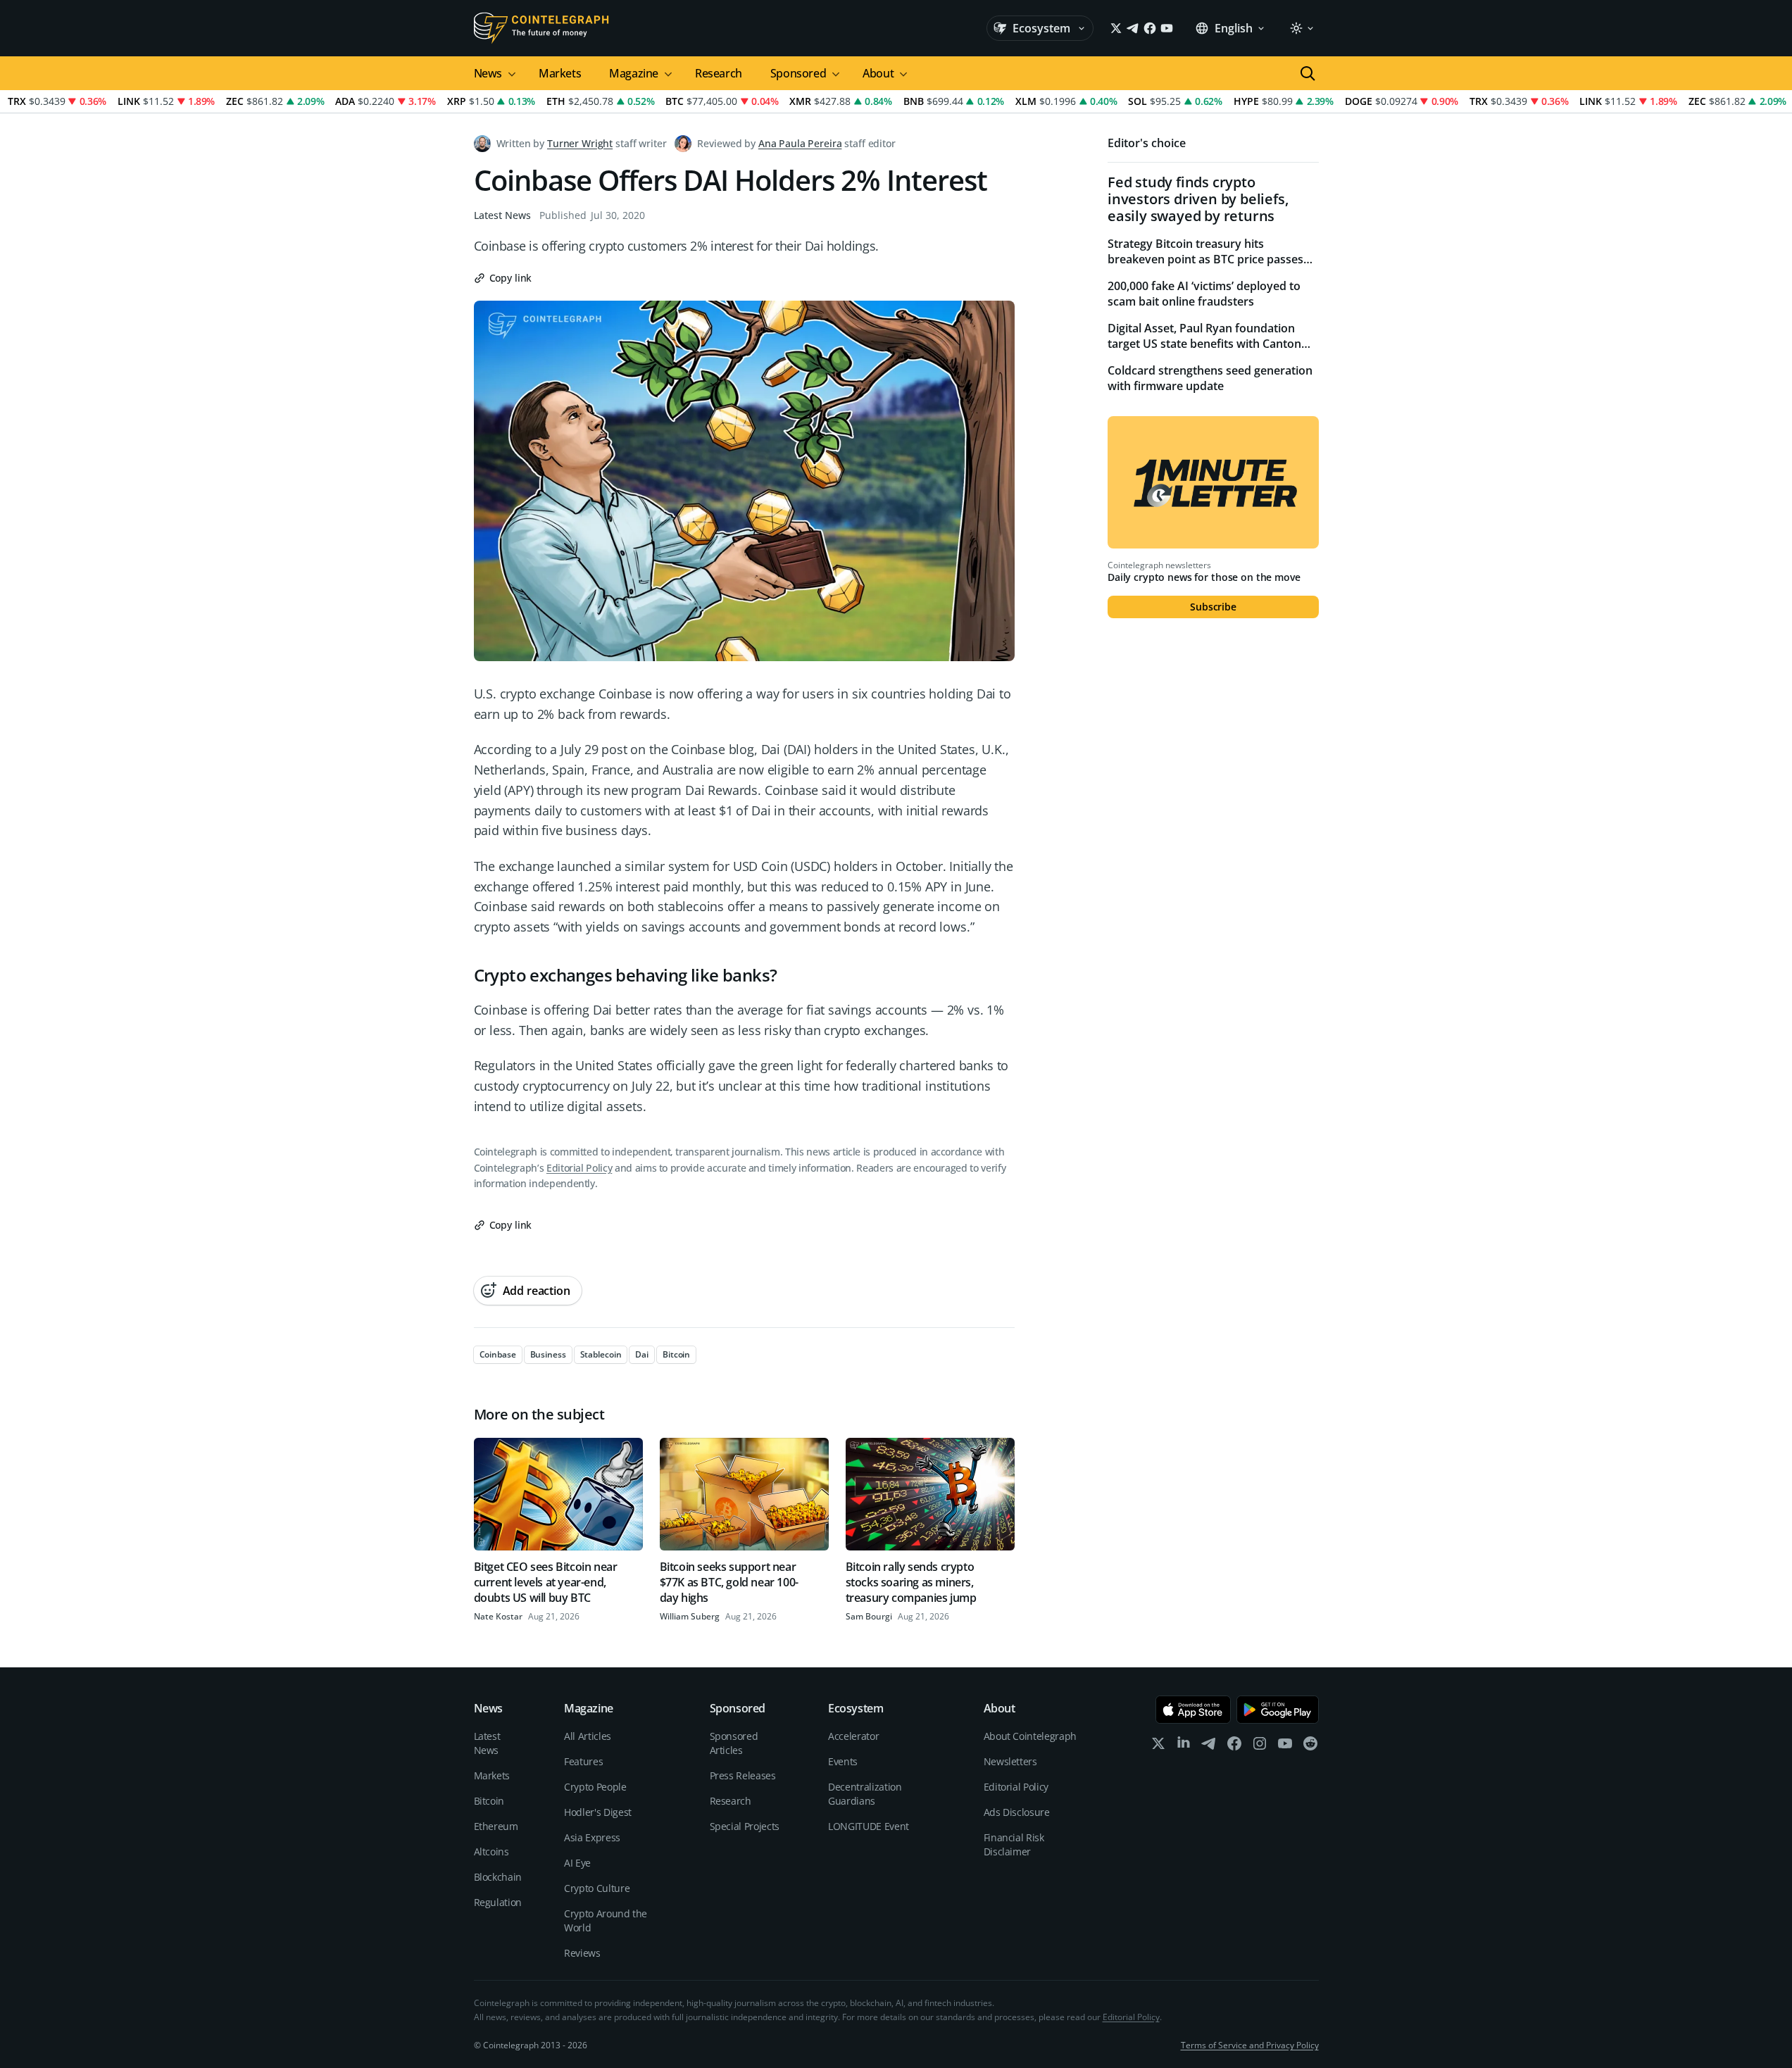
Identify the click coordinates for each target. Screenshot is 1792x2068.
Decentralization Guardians (865, 1794)
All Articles (588, 1736)
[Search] (1308, 73)
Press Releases (743, 1775)
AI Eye (577, 1863)
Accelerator (853, 1736)
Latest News (502, 215)
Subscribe (1213, 607)
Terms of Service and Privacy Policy (1250, 2045)
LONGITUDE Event (869, 1826)
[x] (1158, 1747)
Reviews (582, 1953)
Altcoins (491, 1851)
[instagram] (1260, 1747)
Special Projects (745, 1826)
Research (719, 73)
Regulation (498, 1902)
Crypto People (595, 1787)
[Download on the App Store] (1193, 1710)
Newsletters (1010, 1761)
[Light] (1301, 28)
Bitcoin (489, 1801)
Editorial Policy (579, 1168)
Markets (560, 73)
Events (843, 1761)
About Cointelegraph (1030, 1736)
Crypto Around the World (606, 1920)
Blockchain (498, 1877)
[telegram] (1209, 1747)
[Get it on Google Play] (1278, 1710)
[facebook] (1234, 1747)
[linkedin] (1184, 1747)
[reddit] (1310, 1747)
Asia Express (592, 1837)
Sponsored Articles (734, 1743)
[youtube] (1285, 1747)
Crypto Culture (597, 1888)
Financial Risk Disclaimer (1014, 1844)
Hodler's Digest (598, 1812)
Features (583, 1761)
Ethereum (496, 1826)
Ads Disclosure (1017, 1812)
